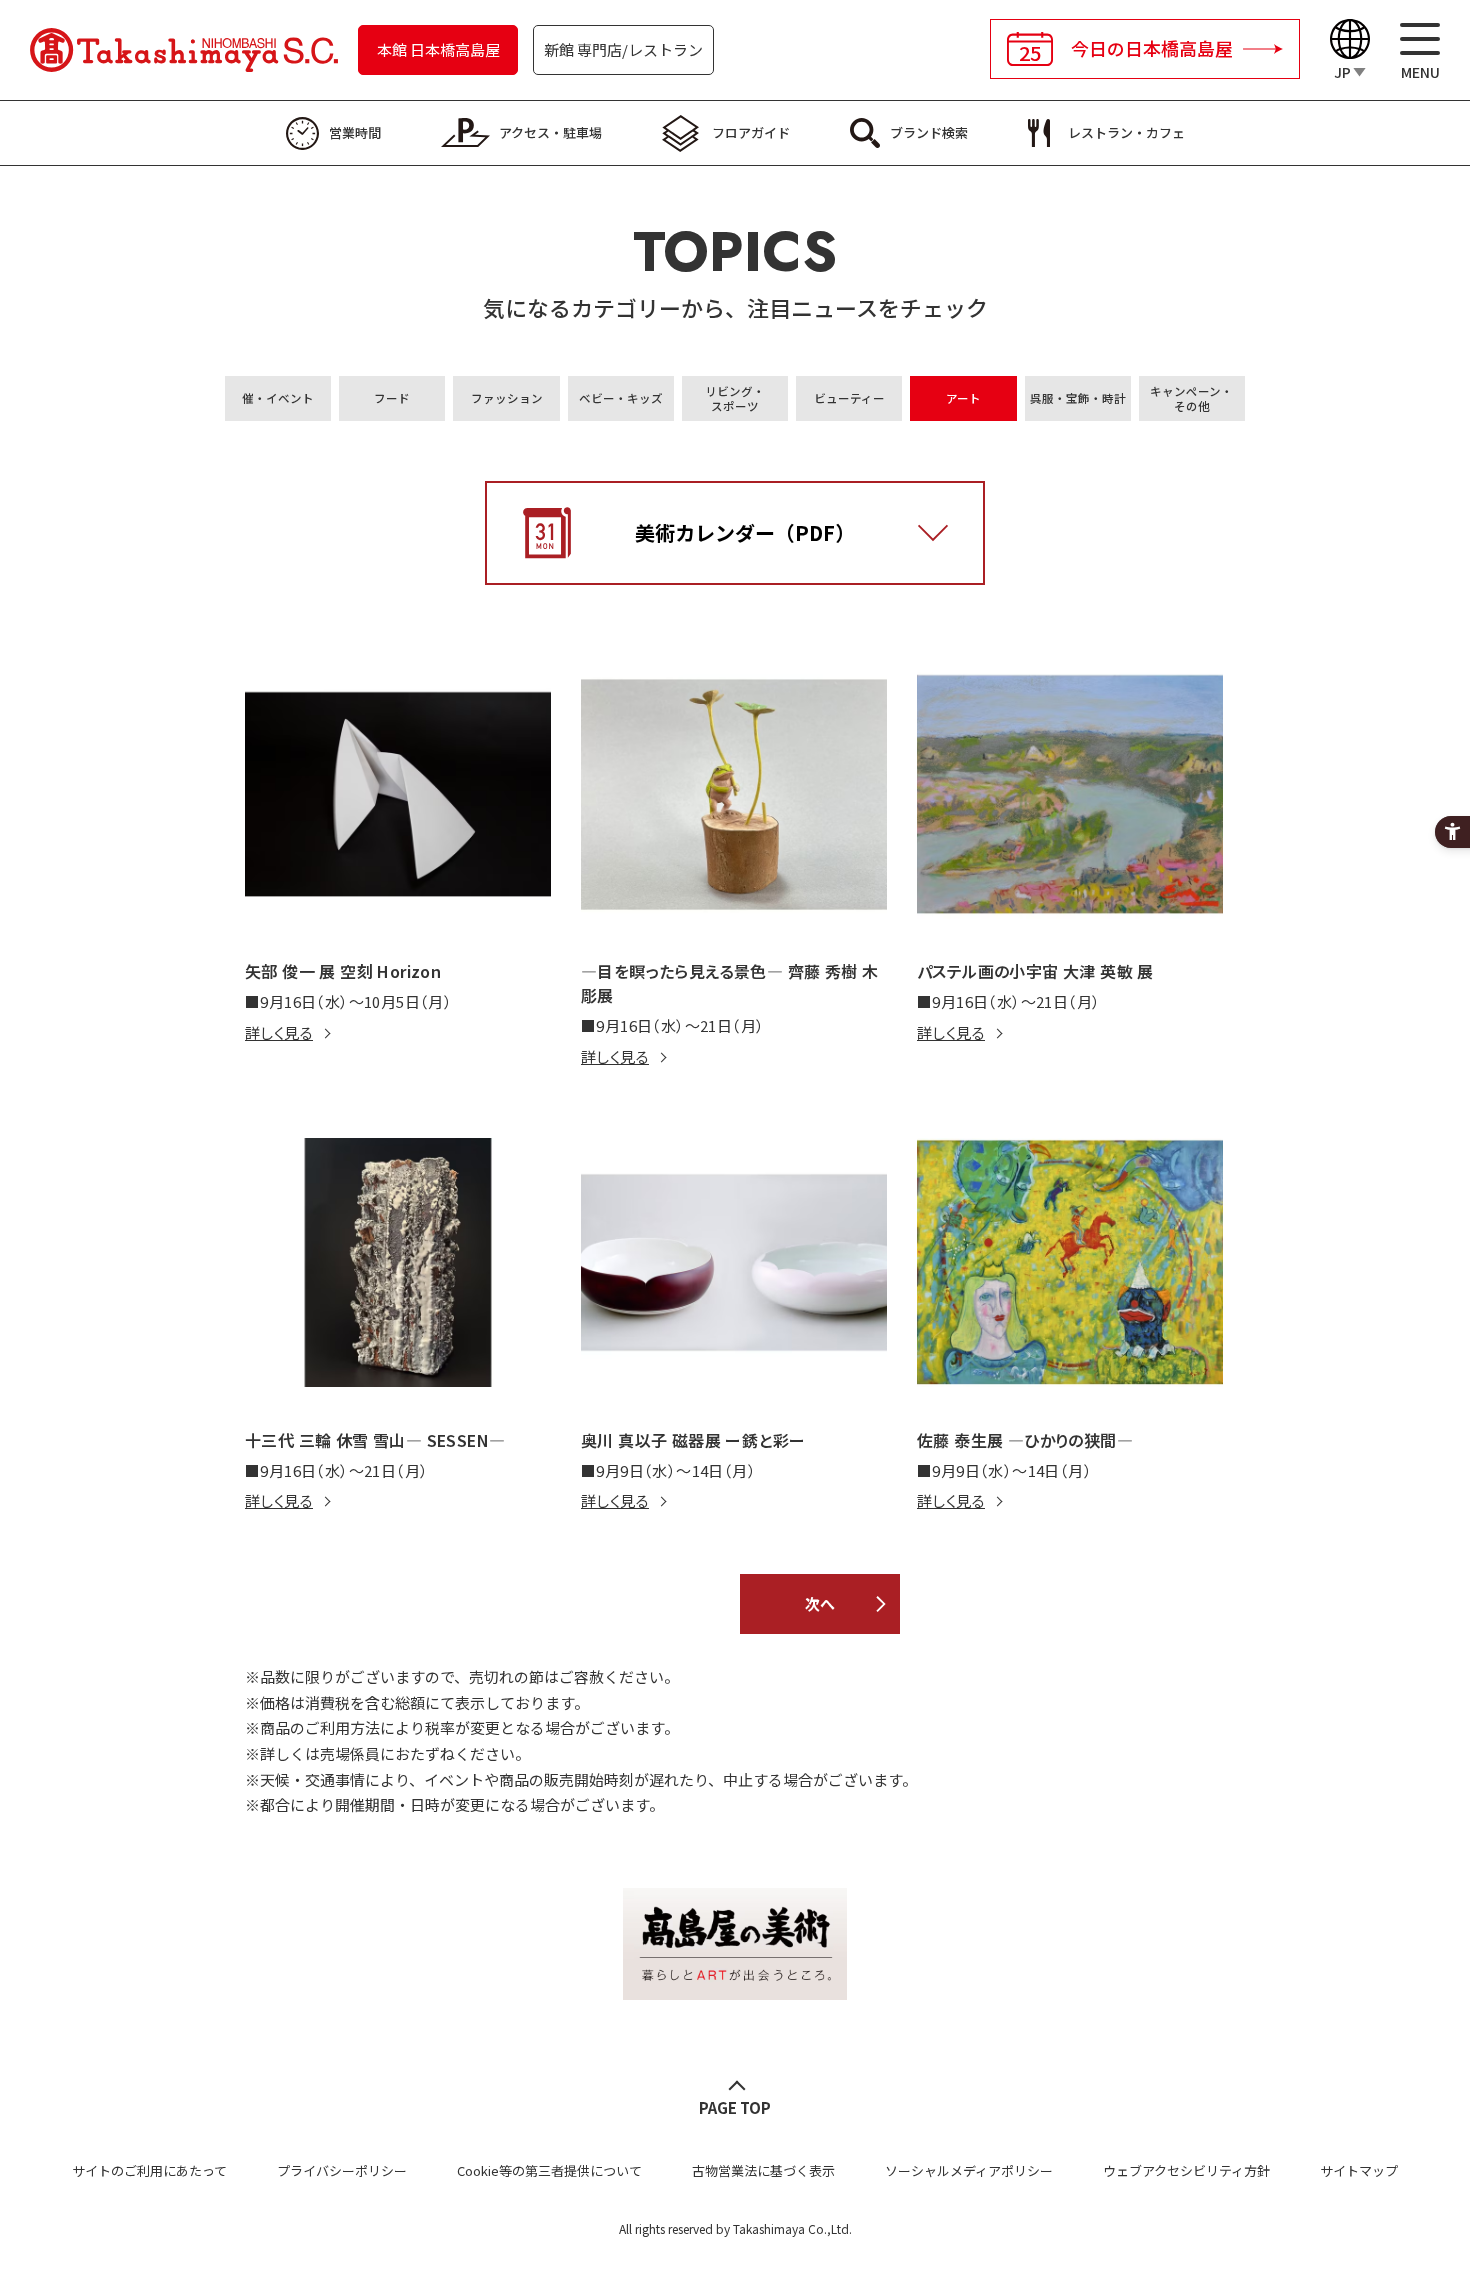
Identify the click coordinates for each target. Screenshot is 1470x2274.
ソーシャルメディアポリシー (969, 2170)
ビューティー (849, 398)
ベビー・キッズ (621, 398)
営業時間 (355, 132)
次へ (820, 1603)
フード (392, 398)
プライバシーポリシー (342, 2170)
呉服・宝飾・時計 (1078, 398)
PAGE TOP (735, 2107)
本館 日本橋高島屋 (438, 49)
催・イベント (278, 398)
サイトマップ (1359, 2170)
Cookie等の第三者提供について (549, 2170)
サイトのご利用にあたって (149, 2170)
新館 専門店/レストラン (623, 49)
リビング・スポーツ (735, 398)
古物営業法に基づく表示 (763, 2170)
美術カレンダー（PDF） (745, 532)
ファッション (507, 398)
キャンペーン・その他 (1191, 398)
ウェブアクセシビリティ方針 (1186, 2170)
